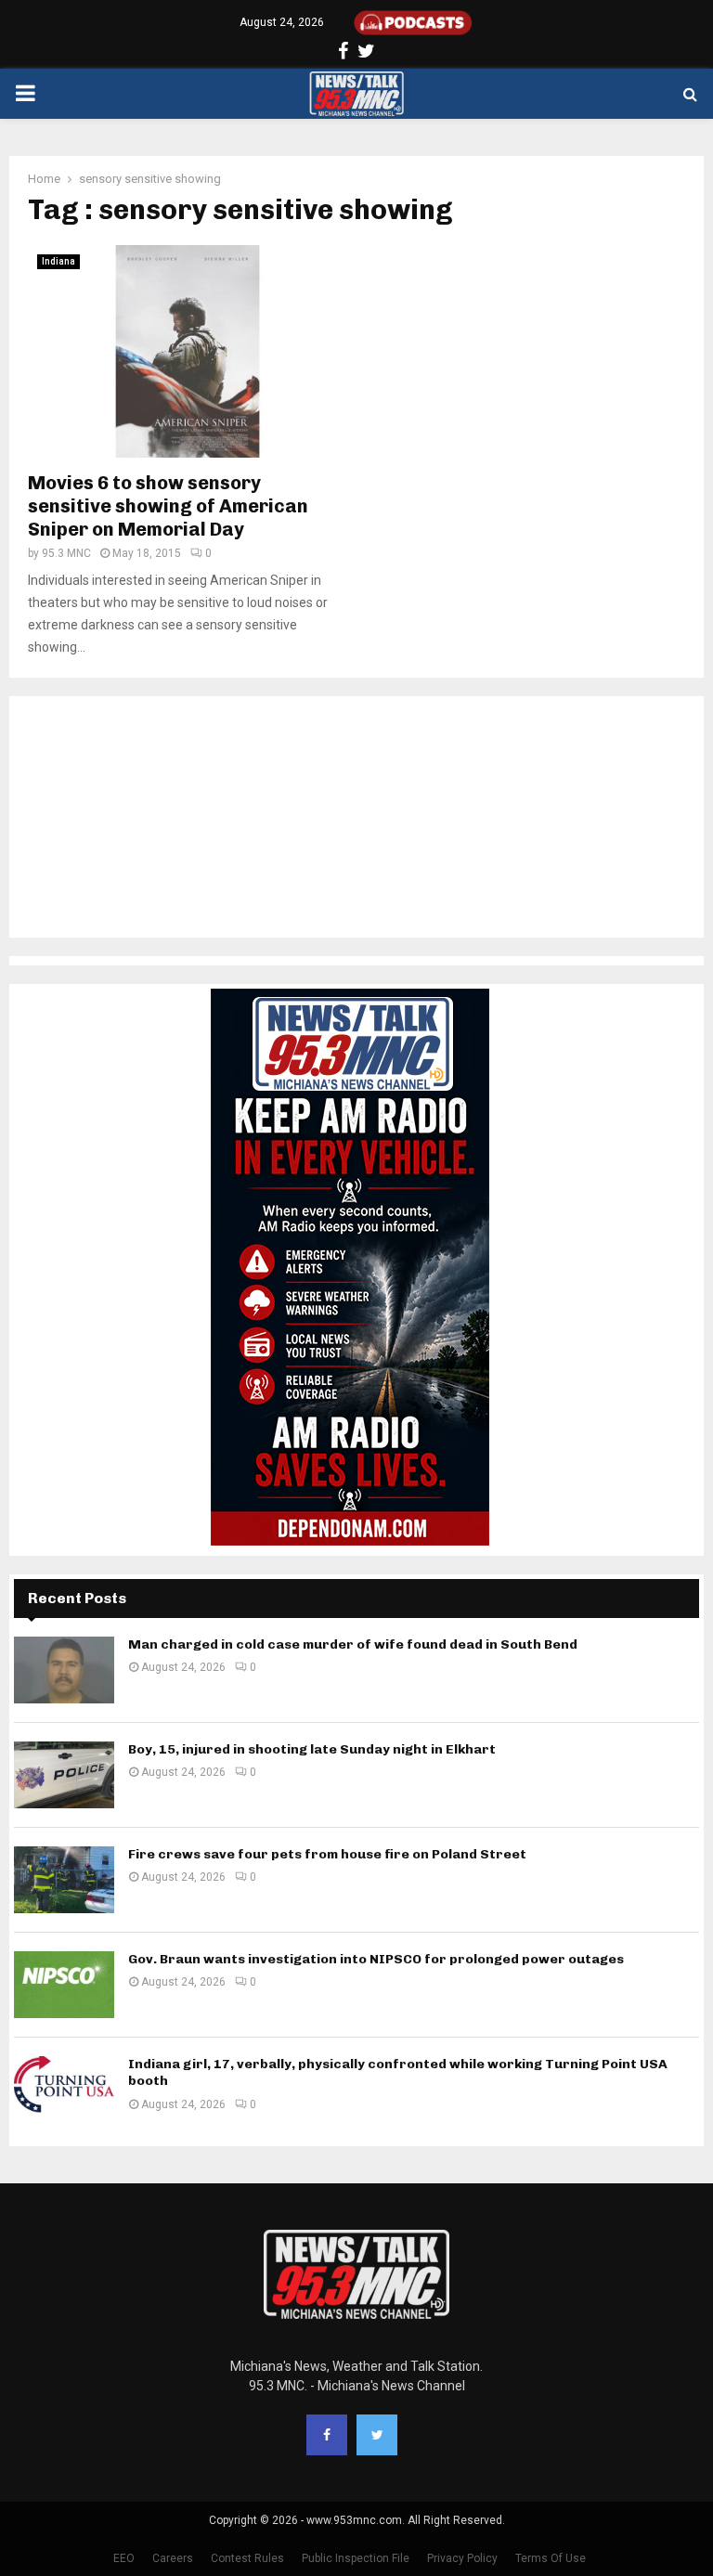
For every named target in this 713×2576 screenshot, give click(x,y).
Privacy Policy (462, 2558)
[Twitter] (377, 2435)
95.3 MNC (66, 553)
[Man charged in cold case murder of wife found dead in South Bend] (64, 1670)
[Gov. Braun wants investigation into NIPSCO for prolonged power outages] (64, 1985)
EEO (124, 2558)
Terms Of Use (551, 2558)
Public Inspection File (356, 2558)
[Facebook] (327, 2435)
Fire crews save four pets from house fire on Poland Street (327, 1854)
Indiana (58, 261)
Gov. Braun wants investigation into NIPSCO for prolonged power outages (376, 1959)
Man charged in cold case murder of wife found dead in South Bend (353, 1644)
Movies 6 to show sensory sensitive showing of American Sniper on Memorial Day (168, 506)
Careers (173, 2558)
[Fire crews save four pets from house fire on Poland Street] (64, 1880)
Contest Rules (247, 2558)
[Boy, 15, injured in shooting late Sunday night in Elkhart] (64, 1775)
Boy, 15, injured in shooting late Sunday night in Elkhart (312, 1749)
